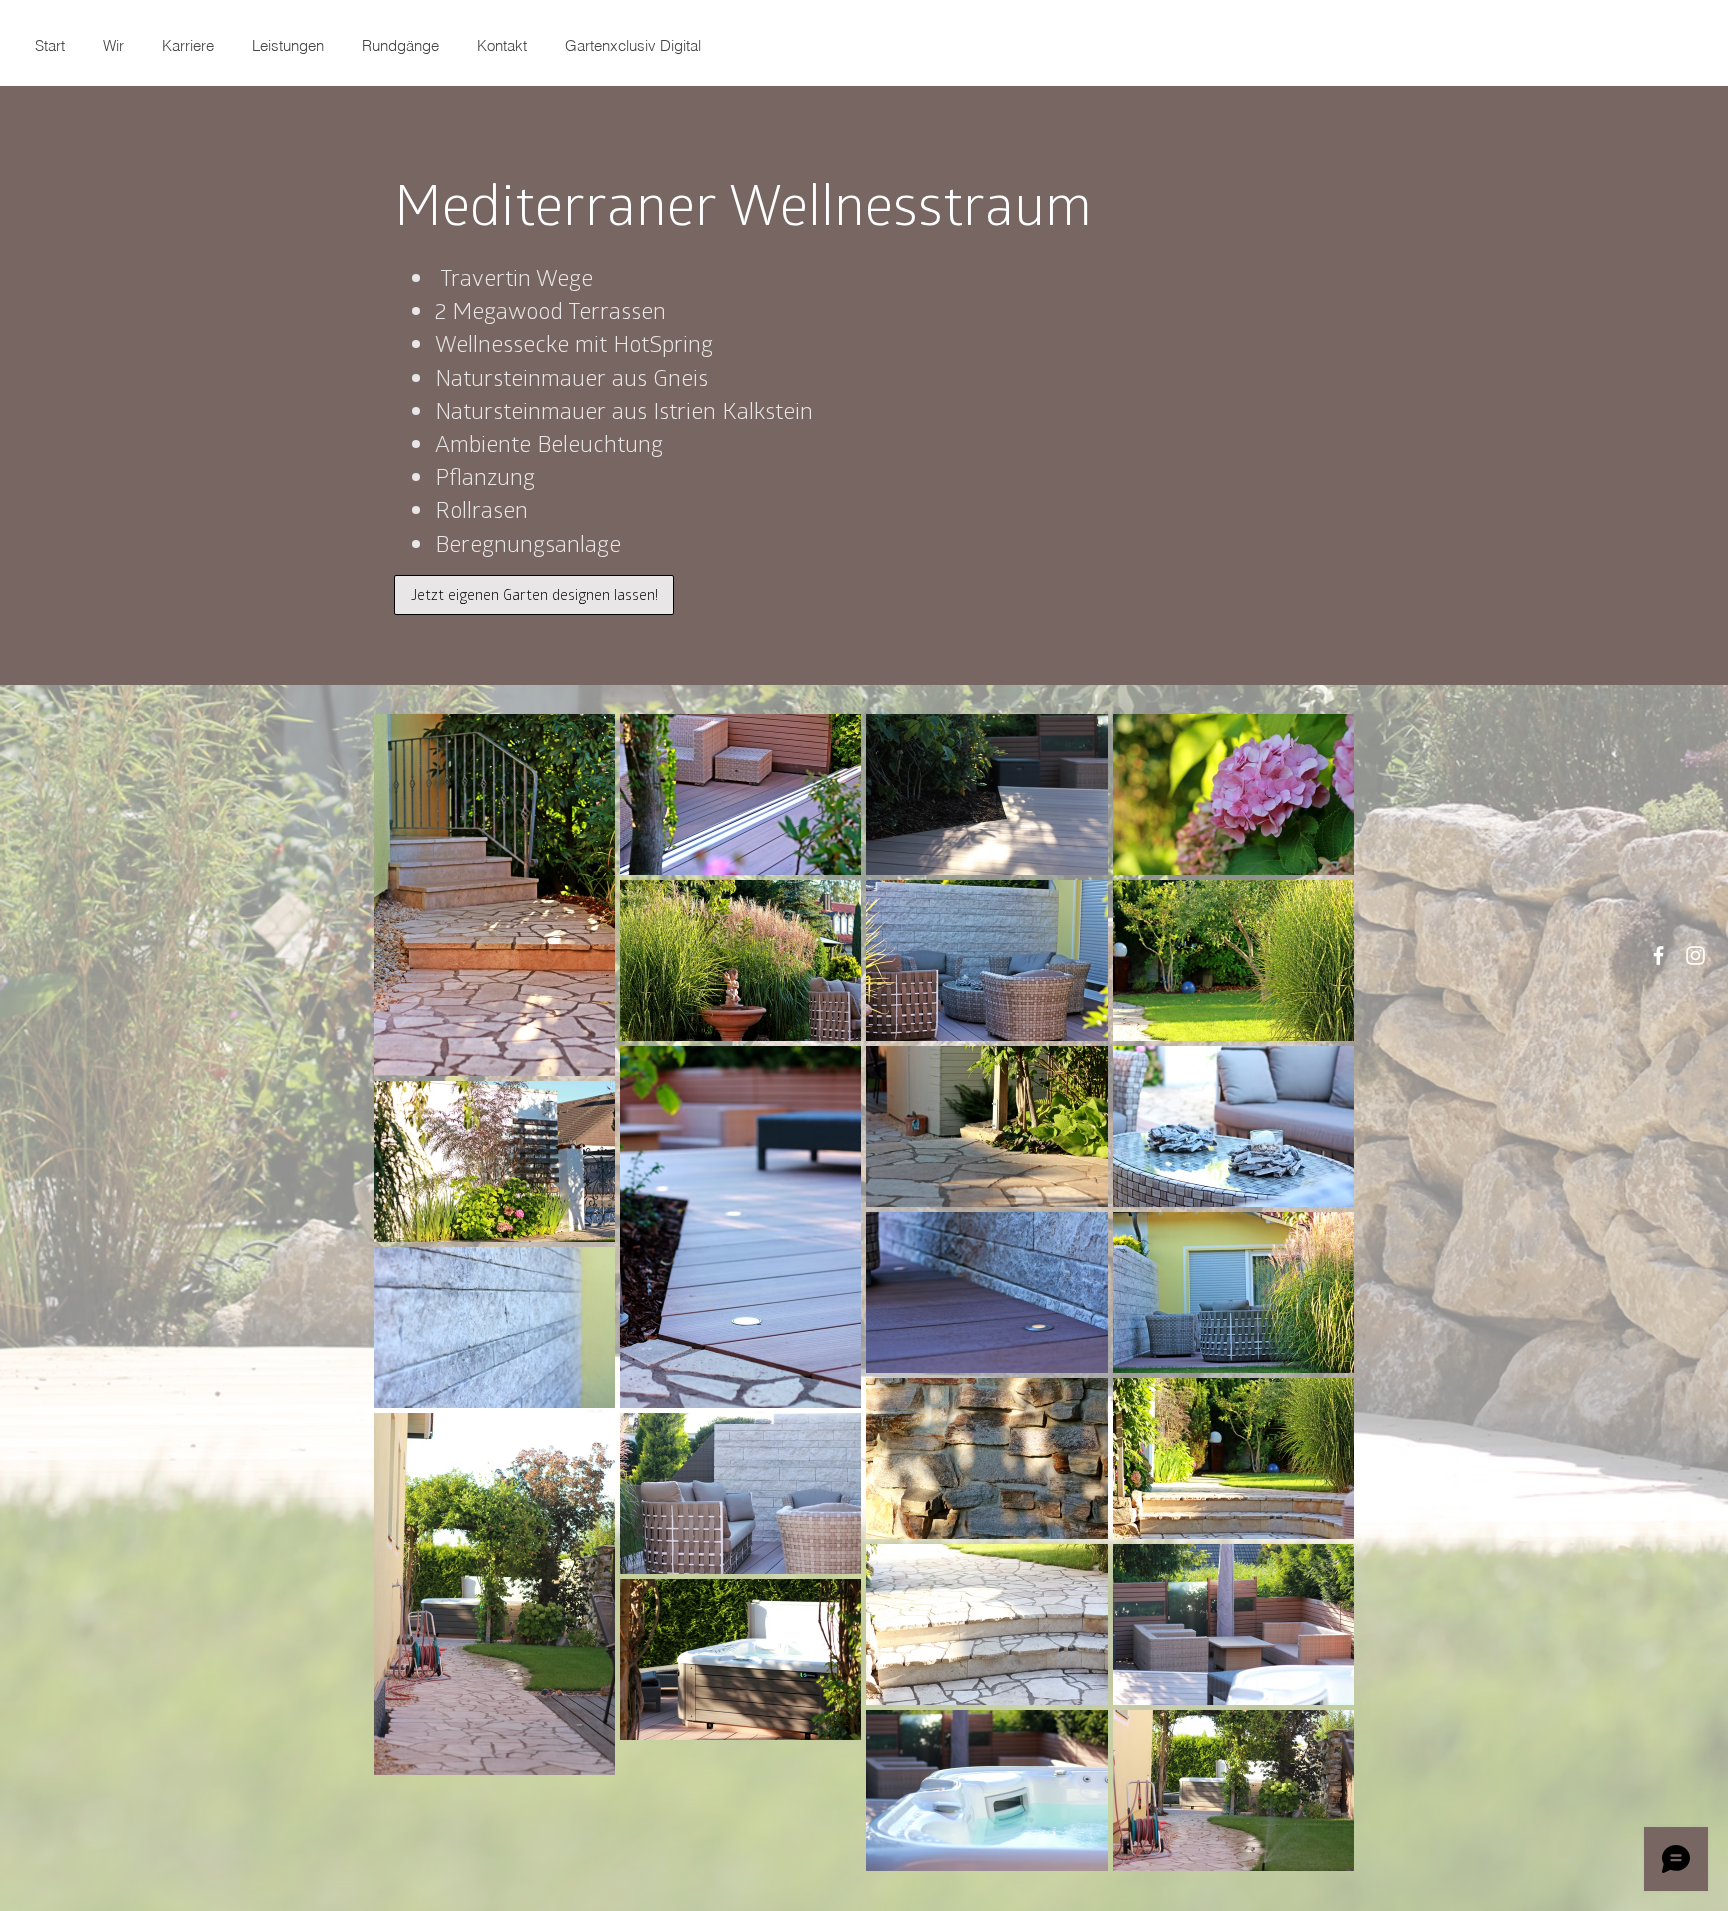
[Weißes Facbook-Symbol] (1658, 955)
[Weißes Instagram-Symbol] (1695, 955)
